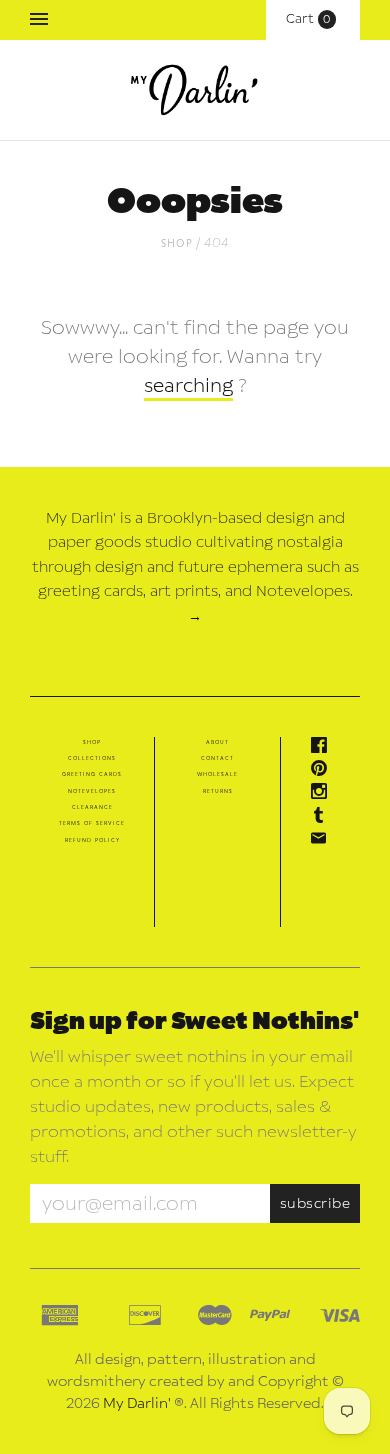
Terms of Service (92, 823)
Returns (218, 791)
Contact (217, 758)
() (313, 19)
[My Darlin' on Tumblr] (324, 819)
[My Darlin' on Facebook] (324, 749)
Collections (92, 758)
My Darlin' (137, 1403)
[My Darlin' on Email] (324, 842)
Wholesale (217, 774)
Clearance (92, 807)
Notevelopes (92, 791)
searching (188, 386)
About (217, 742)
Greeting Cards (92, 774)
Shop (177, 242)
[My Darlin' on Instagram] (324, 795)
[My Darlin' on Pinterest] (324, 772)
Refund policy (92, 840)
